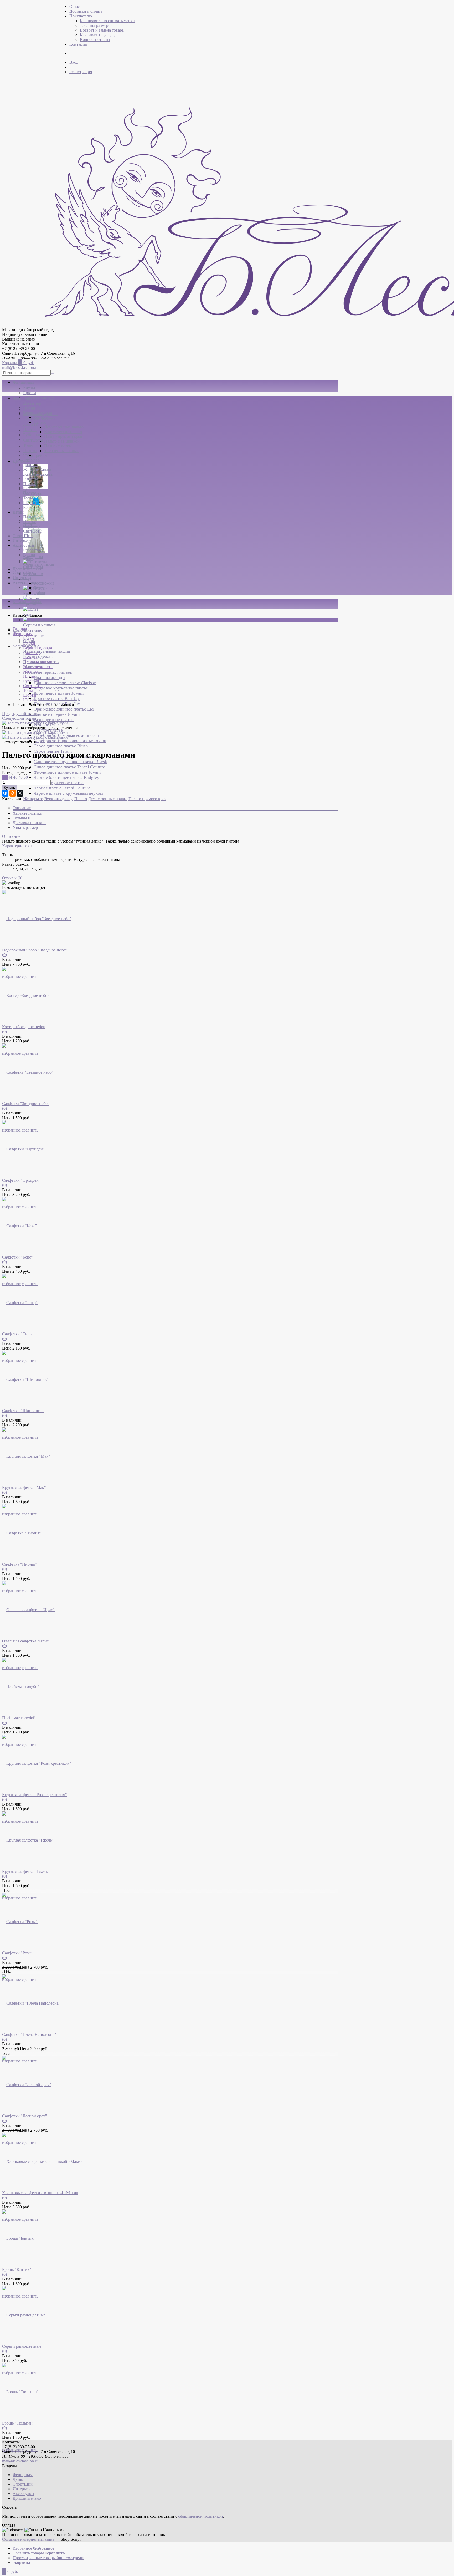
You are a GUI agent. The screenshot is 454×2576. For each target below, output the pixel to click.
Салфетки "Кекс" (17, 1257)
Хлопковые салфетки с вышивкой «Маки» (40, 2193)
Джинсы (31, 465)
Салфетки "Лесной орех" (25, 2116)
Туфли (39, 593)
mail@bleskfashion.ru (20, 367)
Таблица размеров (96, 25)
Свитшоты (33, 440)
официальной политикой (201, 2516)
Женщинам (23, 382)
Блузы (29, 387)
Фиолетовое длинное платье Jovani (67, 772)
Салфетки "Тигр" (18, 1334)
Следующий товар (19, 718)
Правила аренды (49, 678)
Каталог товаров (27, 602)
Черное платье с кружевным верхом (68, 793)
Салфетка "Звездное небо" (26, 1104)
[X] (20, 793)
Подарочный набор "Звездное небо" (35, 950)
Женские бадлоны (39, 470)
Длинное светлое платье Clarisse (65, 683)
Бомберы (42, 417)
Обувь (29, 578)
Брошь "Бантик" (17, 2270)
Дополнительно (28, 630)
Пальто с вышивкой (62, 441)
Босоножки (44, 583)
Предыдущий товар (20, 714)
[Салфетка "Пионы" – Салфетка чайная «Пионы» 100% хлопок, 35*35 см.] (22, 1533)
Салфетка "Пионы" (19, 1564)
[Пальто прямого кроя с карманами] (35, 732)
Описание (22, 808)
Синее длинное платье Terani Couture (69, 767)
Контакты (78, 44)
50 (26, 777)
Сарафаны (33, 557)
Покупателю (81, 16)
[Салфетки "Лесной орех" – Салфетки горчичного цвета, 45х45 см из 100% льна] (27, 2085)
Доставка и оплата (86, 11)
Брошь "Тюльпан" (18, 2423)
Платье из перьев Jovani (57, 714)
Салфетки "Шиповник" (23, 1411)
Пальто (40, 422)
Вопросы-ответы (95, 40)
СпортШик (23, 536)
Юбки (29, 456)
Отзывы (21, 818)
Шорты (30, 451)
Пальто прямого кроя (63, 436)
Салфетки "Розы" (18, 1953)
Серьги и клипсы (39, 625)
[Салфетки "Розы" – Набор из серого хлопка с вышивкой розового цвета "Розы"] (20, 1922)
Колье (29, 614)
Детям (18, 512)
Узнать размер (25, 827)
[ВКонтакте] (5, 793)
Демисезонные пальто (64, 427)
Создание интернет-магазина (28, 2539)
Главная (20, 629)
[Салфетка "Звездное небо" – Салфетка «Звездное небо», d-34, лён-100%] (28, 1072)
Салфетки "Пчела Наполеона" (29, 2034)
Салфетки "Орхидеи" (21, 1180)
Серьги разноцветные (22, 2346)
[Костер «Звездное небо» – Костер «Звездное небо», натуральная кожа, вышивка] (26, 995)
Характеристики (27, 813)
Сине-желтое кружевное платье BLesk (70, 762)
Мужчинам (34, 635)
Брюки (30, 393)
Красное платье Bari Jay (57, 699)
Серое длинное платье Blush (61, 746)
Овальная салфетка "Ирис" (26, 1641)
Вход (74, 62)
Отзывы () (12, 878)
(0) (4, 955)
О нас (74, 6)
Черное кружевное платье (59, 783)
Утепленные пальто (62, 451)
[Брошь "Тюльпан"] (20, 2392)
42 (5, 777)
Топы (28, 445)
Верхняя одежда (39, 398)
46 (16, 777)
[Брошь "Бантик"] (19, 2238)
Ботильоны (44, 588)
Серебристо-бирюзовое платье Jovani (70, 741)
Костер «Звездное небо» (24, 1027)
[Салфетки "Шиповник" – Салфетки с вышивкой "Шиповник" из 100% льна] (25, 1379)
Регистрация (81, 72)
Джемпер (31, 460)
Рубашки (32, 435)
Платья (30, 430)
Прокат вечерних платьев (48, 672)
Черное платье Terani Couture (62, 788)
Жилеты (30, 479)
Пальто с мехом (58, 446)
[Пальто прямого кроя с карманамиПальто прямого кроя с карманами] (35, 723)
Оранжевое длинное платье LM (64, 709)
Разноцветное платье (54, 720)
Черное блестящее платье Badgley (66, 777)
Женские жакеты (38, 474)
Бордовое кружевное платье (61, 688)
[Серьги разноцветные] (24, 2315)
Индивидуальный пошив (47, 651)
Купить (9, 788)
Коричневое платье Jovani (59, 693)
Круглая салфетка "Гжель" (26, 1871)
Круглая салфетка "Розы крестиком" (35, 1795)
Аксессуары (24, 583)
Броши (29, 555)
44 (11, 777)
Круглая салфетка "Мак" (24, 1487)
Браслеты (32, 550)
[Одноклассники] (13, 793)
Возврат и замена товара (102, 30)
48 (21, 777)
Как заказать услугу (98, 35)
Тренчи (40, 455)
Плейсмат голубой (19, 1718)
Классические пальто (63, 432)
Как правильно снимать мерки (107, 21)
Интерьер (22, 578)
